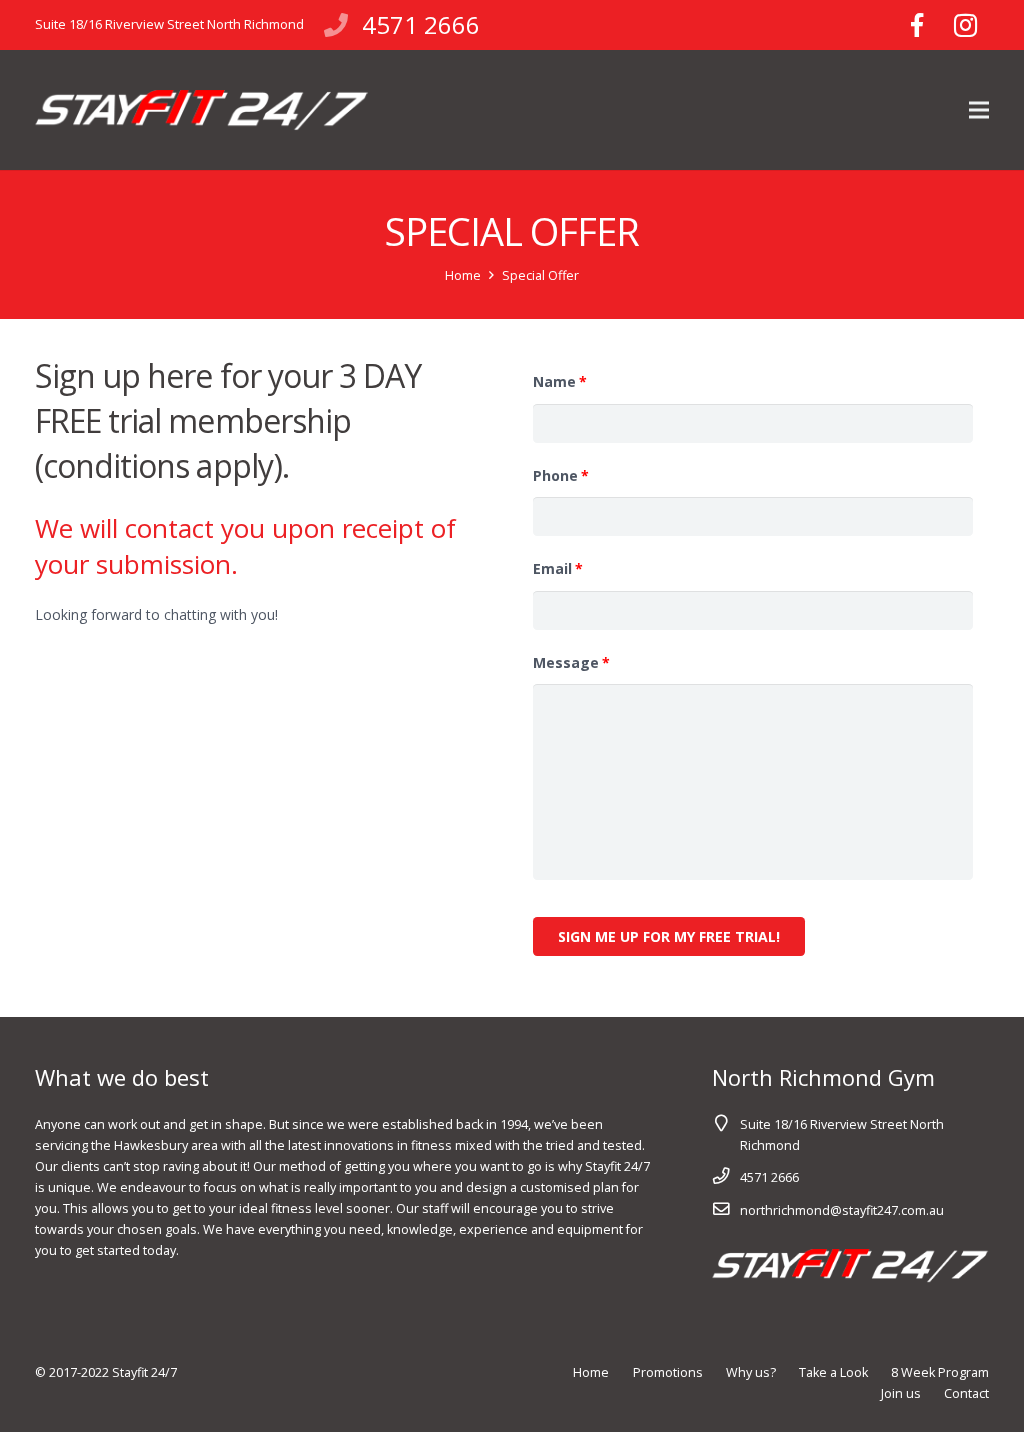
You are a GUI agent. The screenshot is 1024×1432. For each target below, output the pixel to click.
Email (558, 569)
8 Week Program (940, 1372)
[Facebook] (917, 25)
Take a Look (833, 1372)
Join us (901, 1393)
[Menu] (979, 110)
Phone (561, 476)
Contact (966, 1393)
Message (571, 663)
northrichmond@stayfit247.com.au (842, 1210)
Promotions (668, 1372)
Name (560, 382)
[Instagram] (965, 25)
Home (463, 275)
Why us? (751, 1372)
